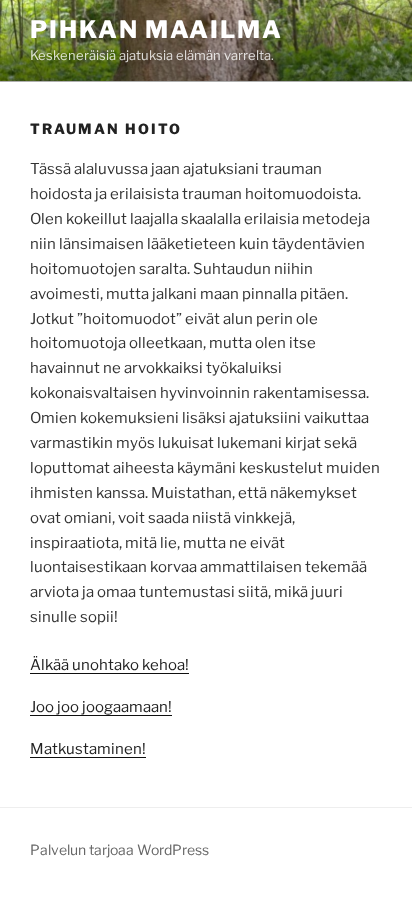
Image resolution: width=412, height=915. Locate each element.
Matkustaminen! (88, 749)
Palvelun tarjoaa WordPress (119, 849)
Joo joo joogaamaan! (101, 707)
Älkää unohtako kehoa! (109, 665)
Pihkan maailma (156, 29)
